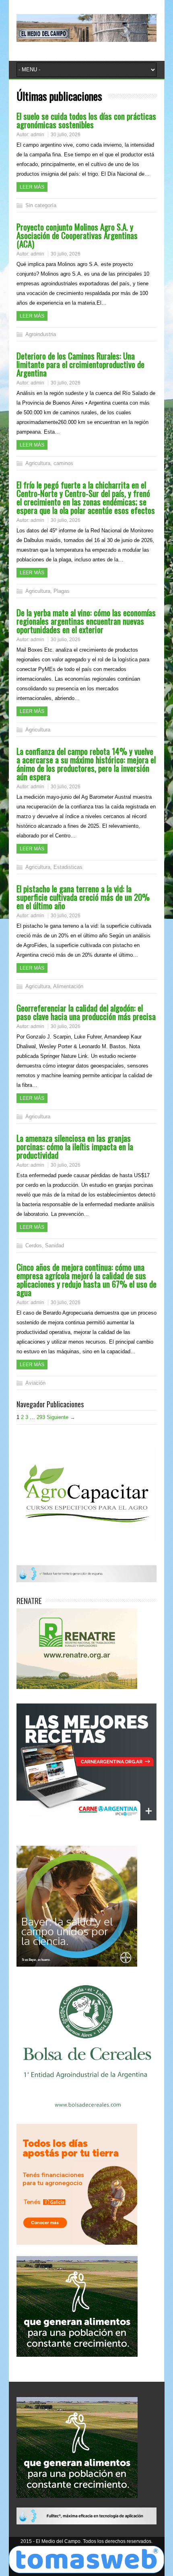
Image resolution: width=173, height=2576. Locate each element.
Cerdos (34, 1245)
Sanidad (55, 1245)
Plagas (62, 591)
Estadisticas (68, 867)
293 (41, 1417)
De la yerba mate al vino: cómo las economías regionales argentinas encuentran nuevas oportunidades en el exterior (86, 621)
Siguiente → (61, 1417)
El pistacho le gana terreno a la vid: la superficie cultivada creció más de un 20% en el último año (83, 897)
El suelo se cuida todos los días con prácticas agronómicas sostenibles (86, 120)
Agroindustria (41, 334)
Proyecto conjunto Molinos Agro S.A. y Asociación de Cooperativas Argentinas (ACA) (77, 235)
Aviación (35, 1383)
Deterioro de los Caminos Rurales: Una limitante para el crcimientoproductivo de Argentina (80, 364)
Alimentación (68, 986)
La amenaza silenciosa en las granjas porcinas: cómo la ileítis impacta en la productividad (75, 1146)
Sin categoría (41, 205)
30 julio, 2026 (66, 135)
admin (37, 135)
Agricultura (38, 463)
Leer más (32, 187)
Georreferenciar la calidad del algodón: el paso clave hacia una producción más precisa (86, 1012)
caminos (63, 463)
